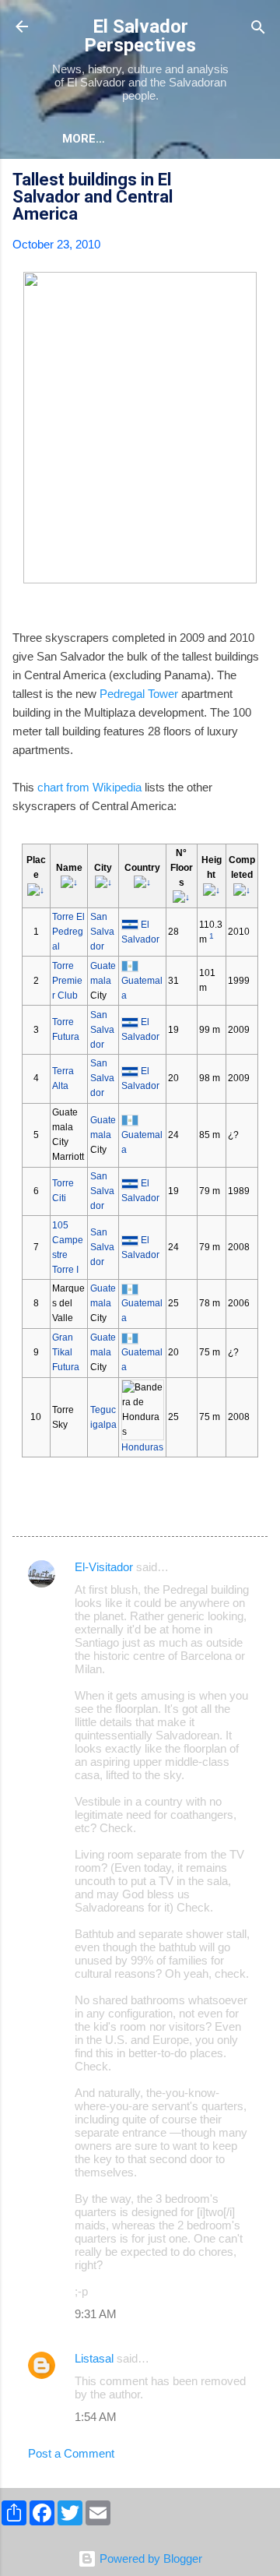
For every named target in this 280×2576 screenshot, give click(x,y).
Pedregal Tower (139, 694)
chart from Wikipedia (89, 787)
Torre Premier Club (67, 981)
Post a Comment (71, 2453)
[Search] (258, 28)
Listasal (94, 2358)
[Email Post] (53, 1511)
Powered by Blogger (149, 2558)
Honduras (142, 1447)
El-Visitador (104, 1567)
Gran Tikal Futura (66, 1352)
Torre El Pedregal (68, 932)
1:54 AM (96, 2417)
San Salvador (102, 932)
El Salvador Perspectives (140, 36)
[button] (258, 182)
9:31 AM (96, 2314)
